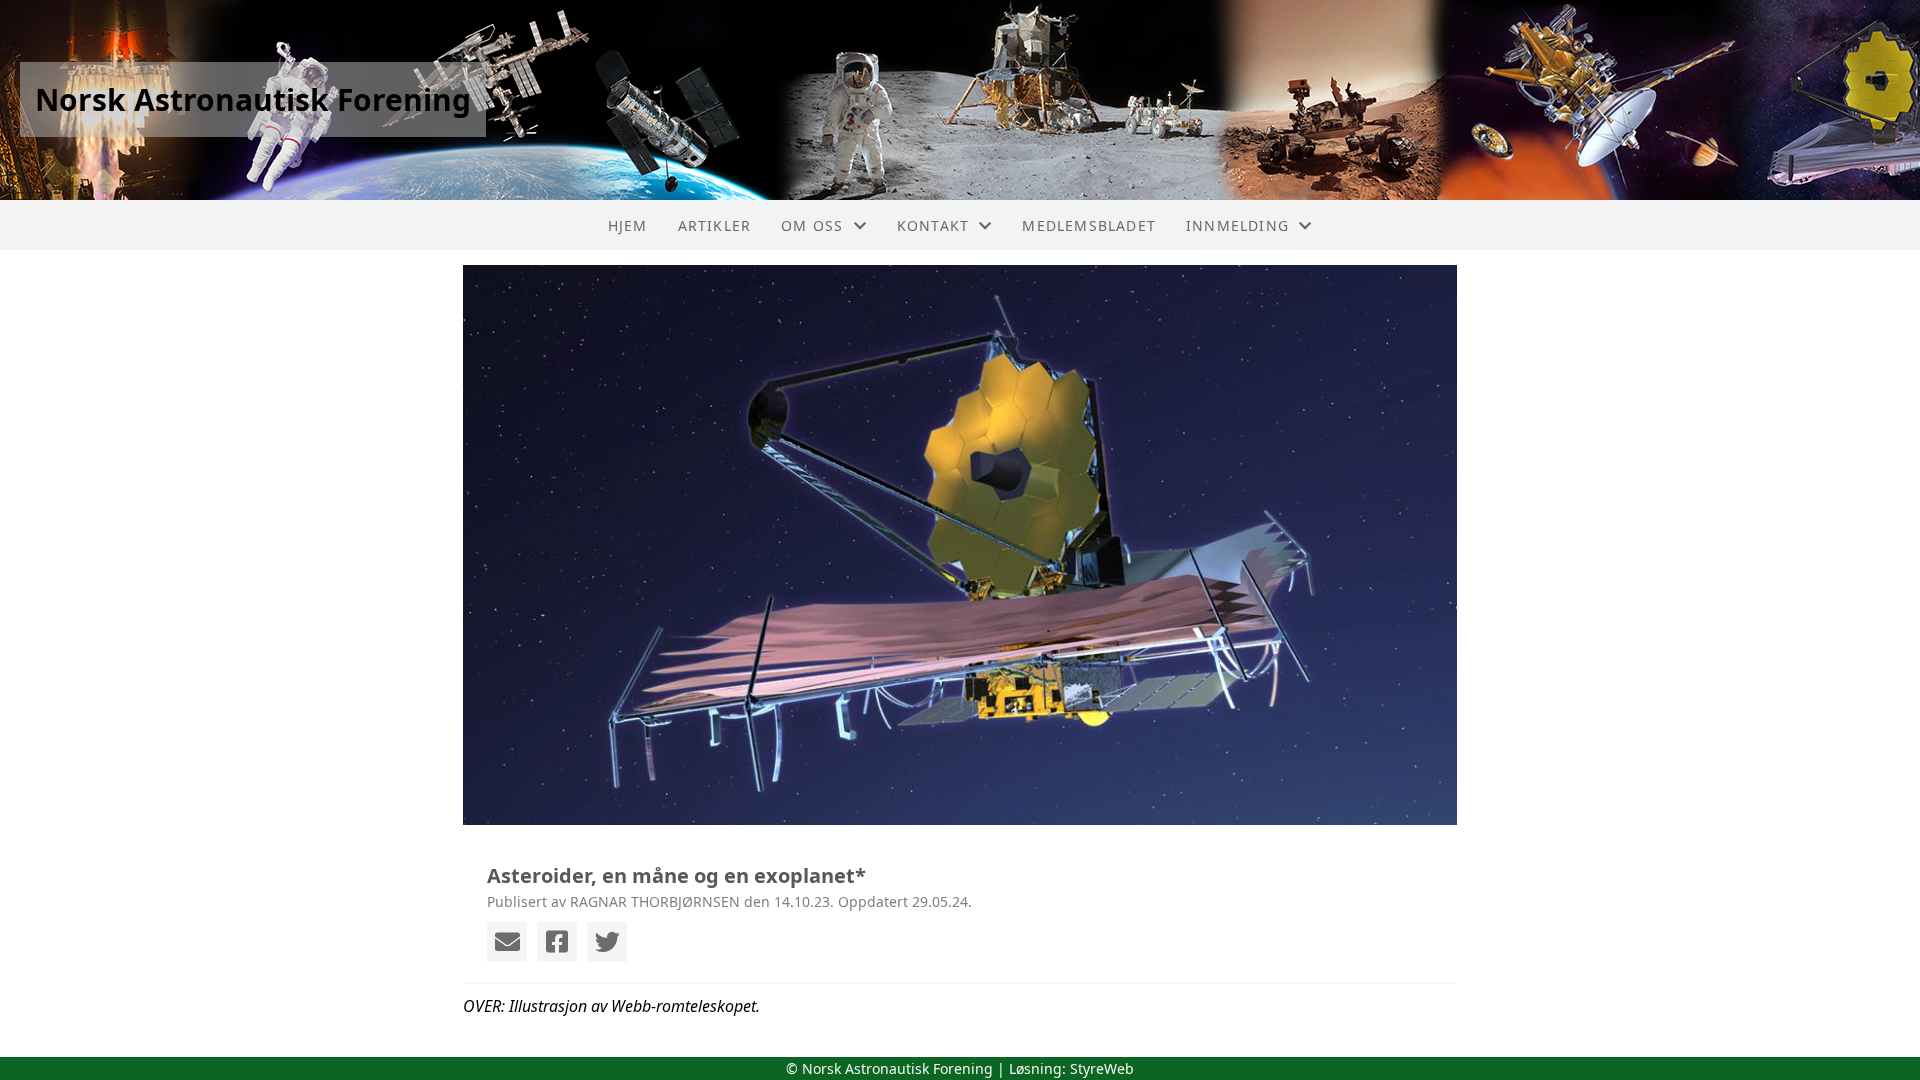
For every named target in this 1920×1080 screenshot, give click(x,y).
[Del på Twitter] (607, 942)
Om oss (812, 225)
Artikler (715, 225)
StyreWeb (1102, 1068)
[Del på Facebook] (557, 942)
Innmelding (1237, 225)
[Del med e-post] (507, 942)
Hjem (628, 225)
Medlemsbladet (1089, 225)
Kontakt (933, 225)
